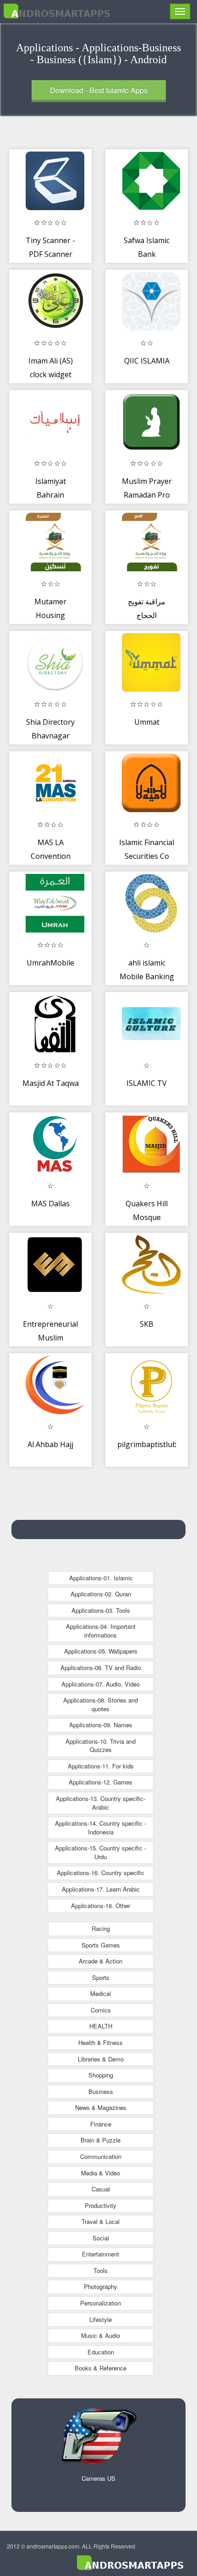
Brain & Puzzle (101, 2140)
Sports (101, 1977)
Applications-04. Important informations (101, 1631)
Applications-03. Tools (101, 1610)
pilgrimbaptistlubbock (155, 1444)
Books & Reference (101, 2368)
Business (101, 2091)
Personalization (101, 2303)
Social (101, 2238)
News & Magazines (101, 2107)
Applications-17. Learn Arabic (101, 1889)
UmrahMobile (50, 963)
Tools (101, 2270)
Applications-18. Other (101, 1906)
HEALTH (101, 2026)
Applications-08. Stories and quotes (101, 1704)
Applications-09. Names (101, 1725)
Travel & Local (101, 2221)
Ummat (147, 722)
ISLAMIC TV (147, 1083)
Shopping (101, 2075)
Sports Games (101, 1945)
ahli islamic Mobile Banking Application (147, 976)
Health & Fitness (101, 2042)
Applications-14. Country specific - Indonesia (101, 1828)
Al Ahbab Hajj (50, 1444)
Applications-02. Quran (101, 1594)
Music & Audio (101, 2335)
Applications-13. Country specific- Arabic (101, 1803)
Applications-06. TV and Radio (101, 1668)
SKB (147, 1324)
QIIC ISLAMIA (147, 361)
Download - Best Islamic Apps (99, 90)
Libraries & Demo (101, 2059)
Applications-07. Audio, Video (101, 1684)
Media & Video (101, 2173)
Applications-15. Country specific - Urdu (101, 1852)
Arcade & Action (101, 1961)
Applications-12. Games (101, 1782)
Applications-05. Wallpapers (101, 1651)
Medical (101, 1993)
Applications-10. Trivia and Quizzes (101, 1746)
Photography (101, 2286)
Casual (101, 2189)
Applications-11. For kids (101, 1766)
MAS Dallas (50, 1204)
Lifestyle (101, 2319)
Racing (101, 1928)
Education (101, 2352)
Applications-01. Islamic (101, 1578)
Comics (101, 2010)
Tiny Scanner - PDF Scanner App (50, 254)
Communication (101, 2156)
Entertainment (101, 2254)
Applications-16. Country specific (101, 1873)
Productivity (101, 2205)
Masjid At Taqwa (51, 1083)
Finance (101, 2124)
